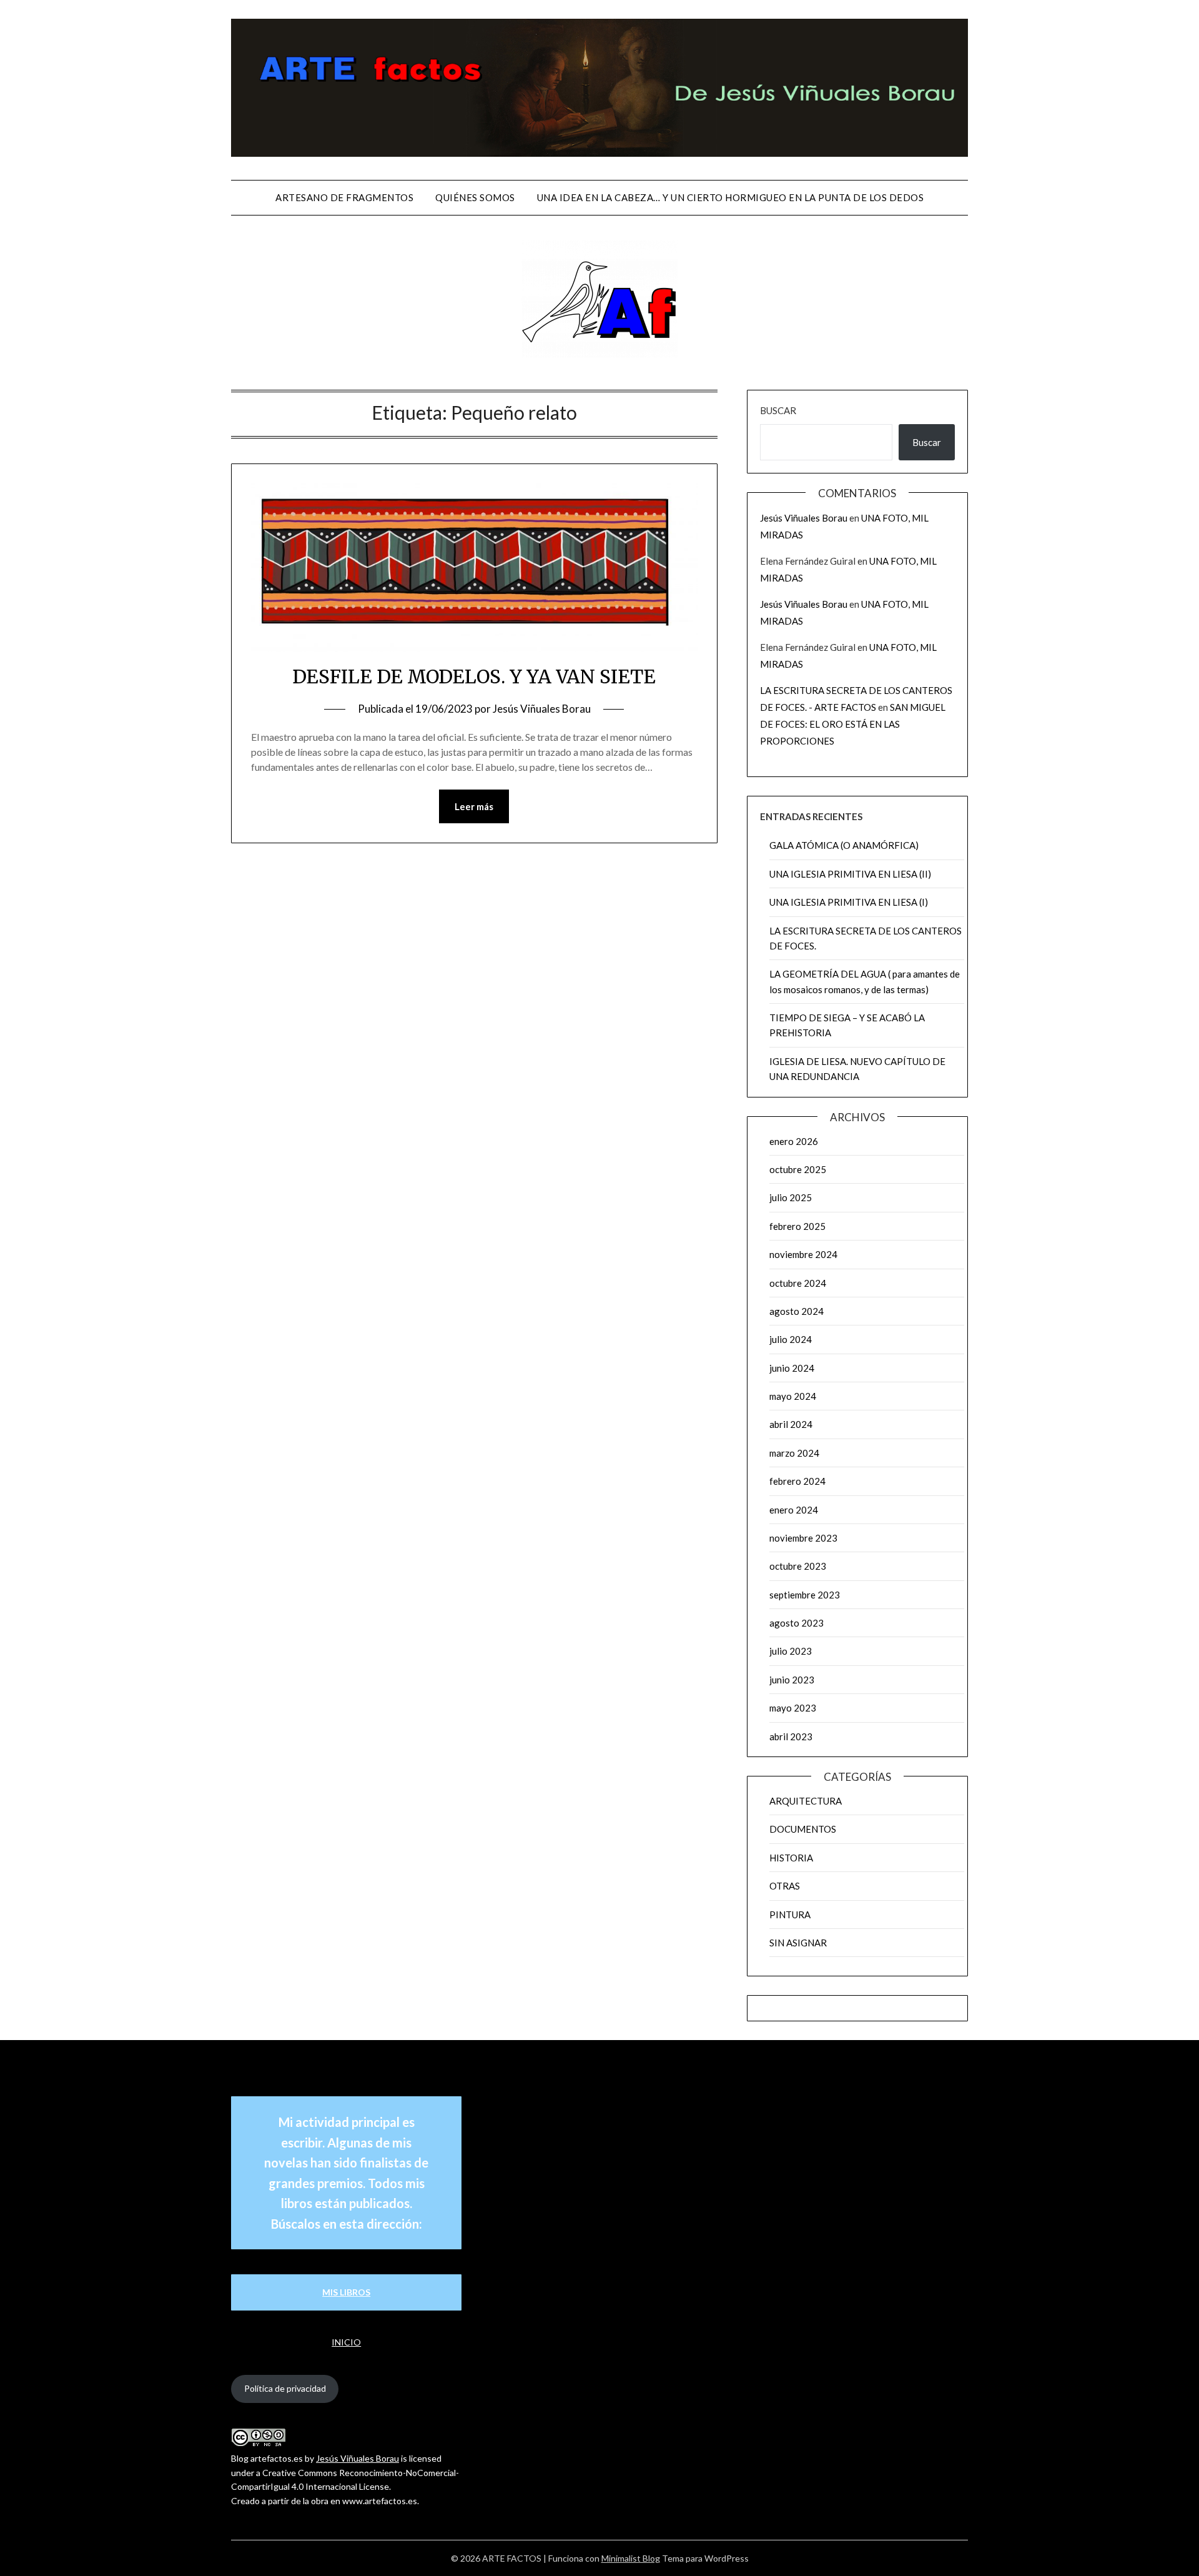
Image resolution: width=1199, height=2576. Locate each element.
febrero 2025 (797, 1226)
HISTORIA (791, 1858)
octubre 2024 (798, 1283)
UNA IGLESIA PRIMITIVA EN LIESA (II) (850, 874)
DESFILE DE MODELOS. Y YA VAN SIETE (474, 676)
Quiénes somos (475, 197)
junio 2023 (792, 1680)
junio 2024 (792, 1368)
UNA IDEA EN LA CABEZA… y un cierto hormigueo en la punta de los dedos (731, 197)
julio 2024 (791, 1339)
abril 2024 (791, 1424)
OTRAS (785, 1886)
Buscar (778, 410)
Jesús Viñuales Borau (542, 709)
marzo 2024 (794, 1453)
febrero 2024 (797, 1481)
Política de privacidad (285, 2388)
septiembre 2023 (805, 1595)
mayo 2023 (793, 1708)
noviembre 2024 (803, 1254)
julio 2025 (791, 1197)
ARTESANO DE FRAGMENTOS (344, 197)
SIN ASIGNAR (798, 1943)
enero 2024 (794, 1510)
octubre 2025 (798, 1169)
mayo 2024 (793, 1396)
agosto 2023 (797, 1623)
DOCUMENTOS (803, 1829)
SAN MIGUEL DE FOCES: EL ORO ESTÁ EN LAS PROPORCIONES (853, 724)
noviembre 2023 (803, 1538)
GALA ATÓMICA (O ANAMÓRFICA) (844, 845)
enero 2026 (794, 1141)
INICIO (346, 2342)
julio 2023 (791, 1651)
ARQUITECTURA (806, 1801)
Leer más (474, 806)
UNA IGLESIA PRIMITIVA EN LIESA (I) (849, 902)
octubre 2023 (798, 1566)
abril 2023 (791, 1736)
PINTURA (790, 1915)
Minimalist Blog (631, 2558)
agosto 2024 (797, 1311)
